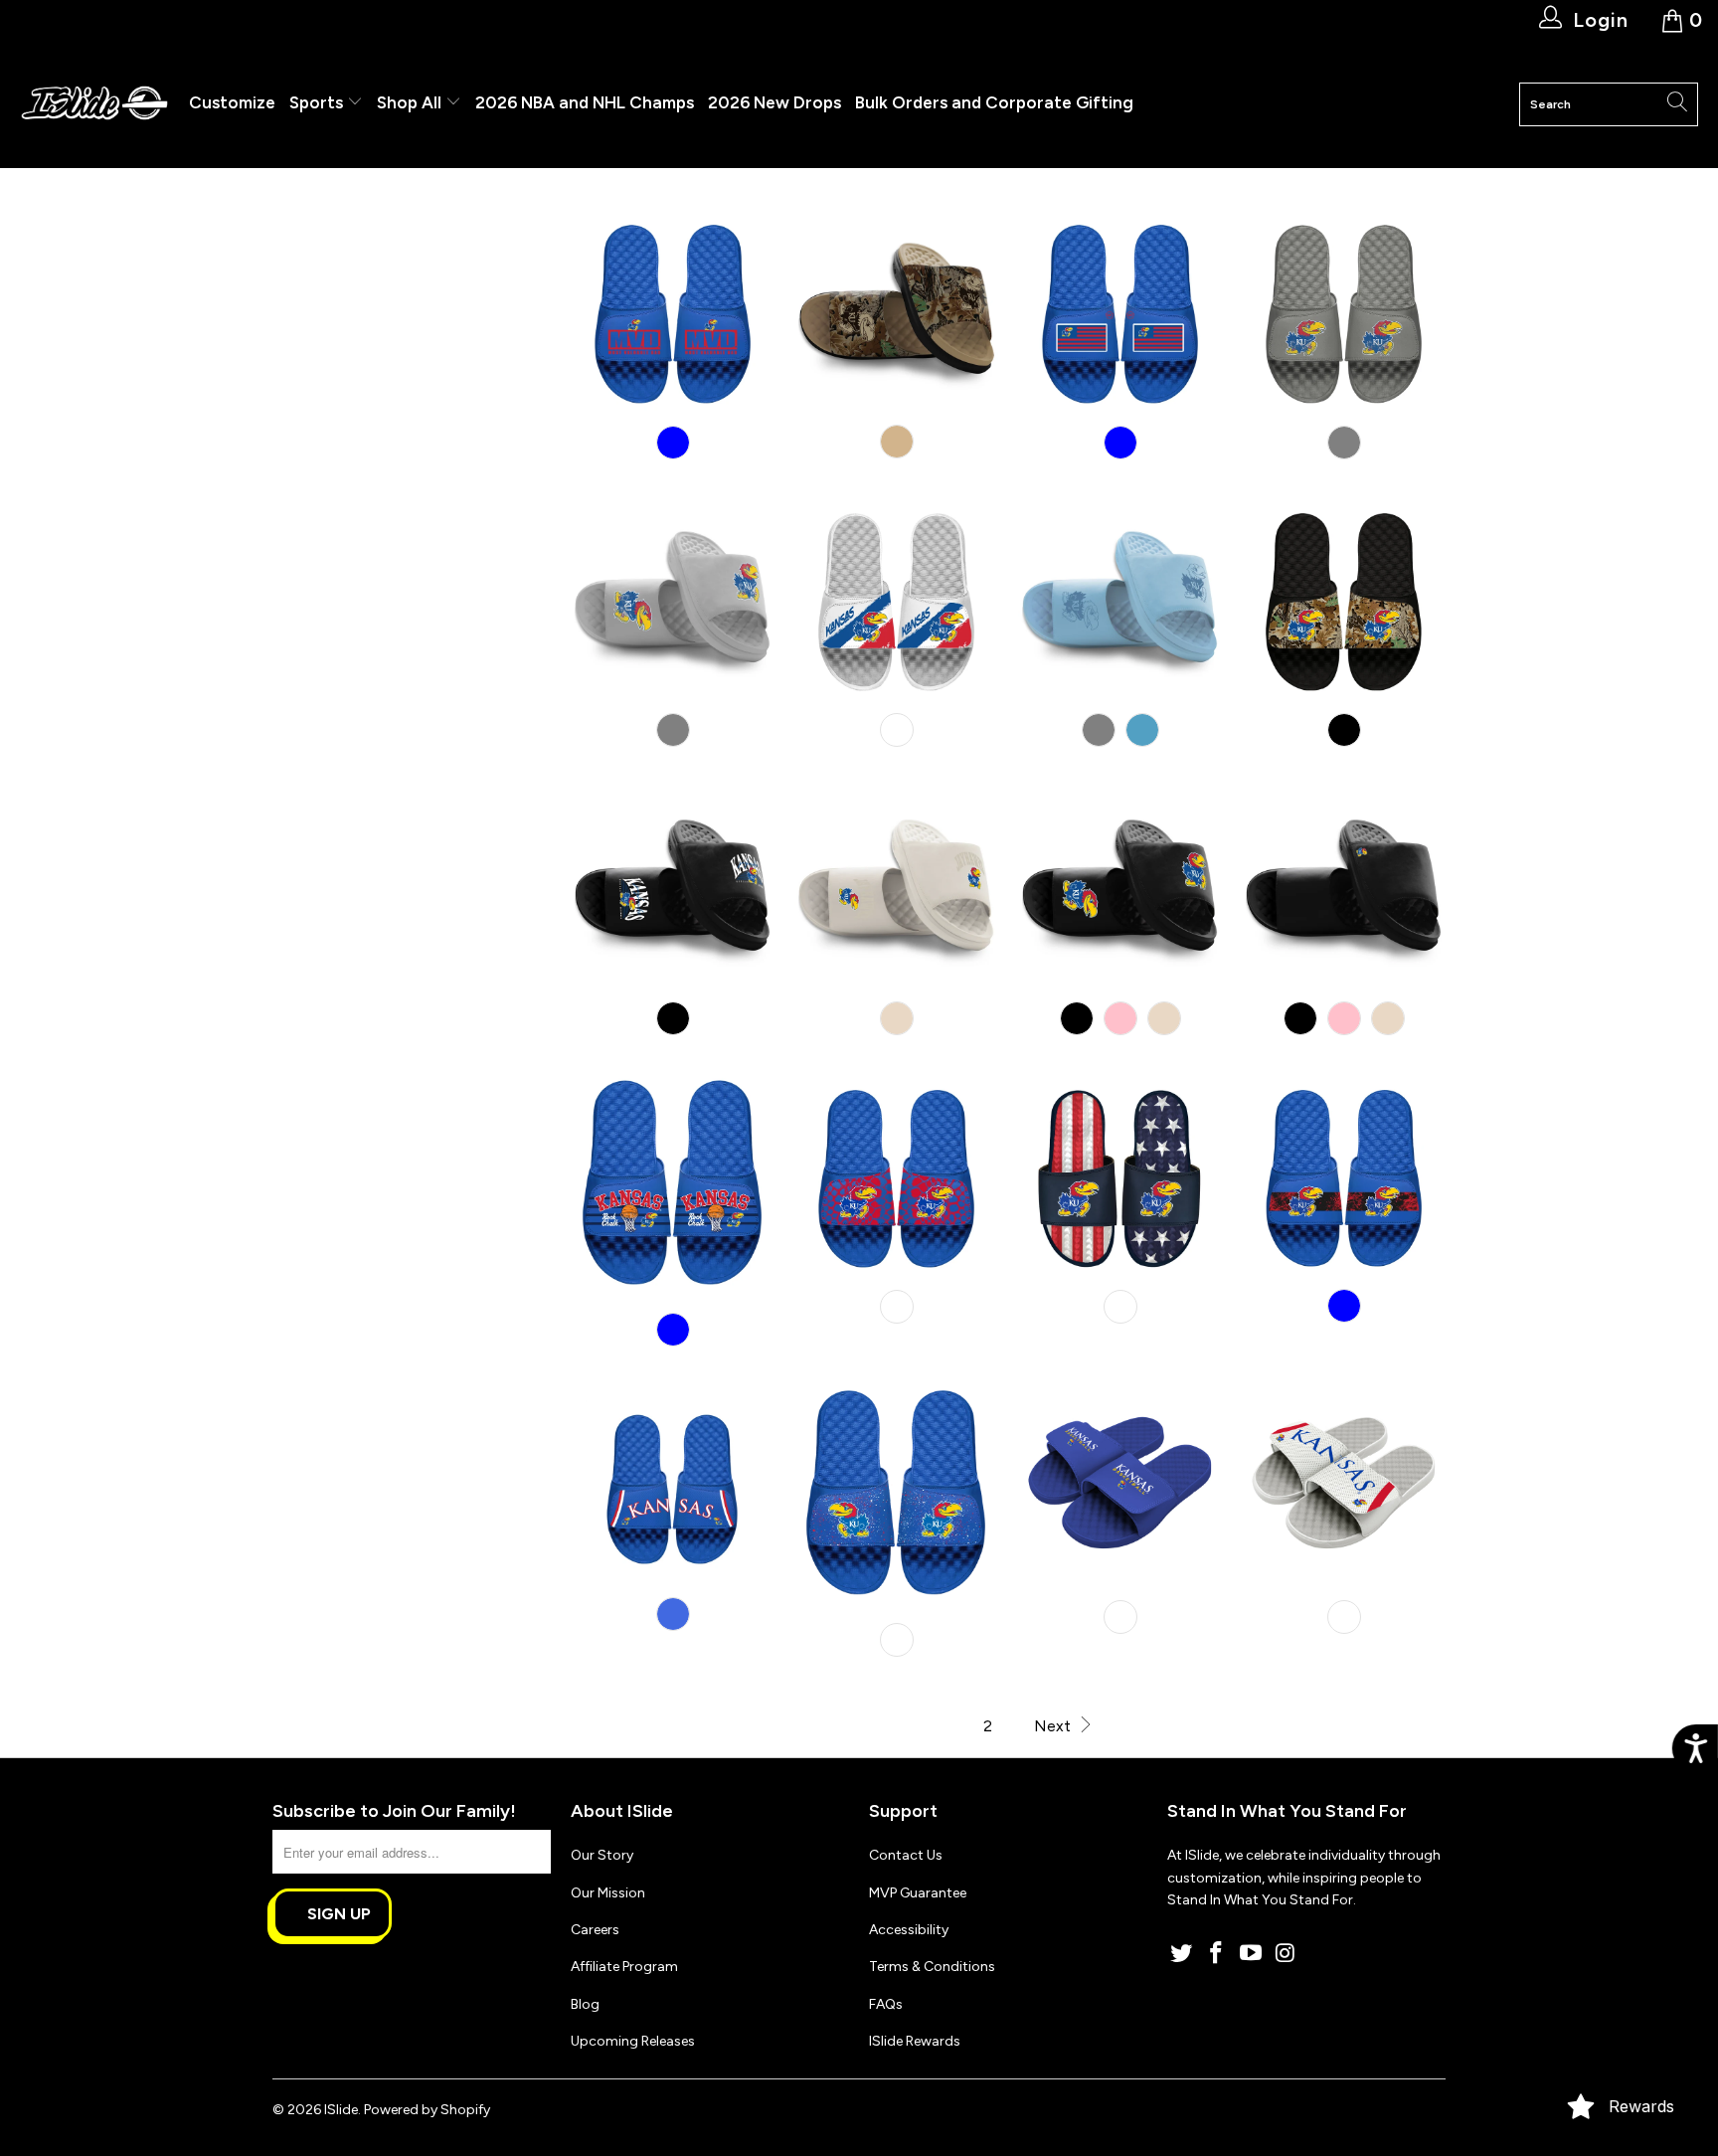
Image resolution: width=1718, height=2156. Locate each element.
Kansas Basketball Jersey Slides (1344, 1485)
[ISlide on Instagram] (1286, 1954)
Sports (318, 102)
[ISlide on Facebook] (1217, 1954)
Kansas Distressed (1344, 1175)
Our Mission (608, 1893)
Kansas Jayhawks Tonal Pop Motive (896, 887)
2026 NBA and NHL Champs (585, 102)
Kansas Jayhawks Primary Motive (1120, 887)
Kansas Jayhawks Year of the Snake (896, 1175)
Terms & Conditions (932, 1967)
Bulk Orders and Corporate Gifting (994, 102)
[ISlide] (94, 104)
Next (1054, 1726)
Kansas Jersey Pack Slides (673, 1484)
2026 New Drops (774, 102)
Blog (585, 2004)
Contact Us (906, 1855)
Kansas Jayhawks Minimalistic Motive (1344, 887)
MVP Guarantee (918, 1893)
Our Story (602, 1855)
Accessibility (909, 1930)
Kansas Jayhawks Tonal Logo (1120, 598)
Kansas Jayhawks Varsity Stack (673, 887)
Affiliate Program (624, 1967)
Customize (232, 102)
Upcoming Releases (633, 2041)
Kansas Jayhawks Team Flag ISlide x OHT (1120, 310)
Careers (595, 1930)
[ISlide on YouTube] (1251, 1954)
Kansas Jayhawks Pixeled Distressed (1344, 310)
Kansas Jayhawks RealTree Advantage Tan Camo (896, 310)
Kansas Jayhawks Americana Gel (1120, 1175)
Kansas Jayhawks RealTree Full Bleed (1344, 598)
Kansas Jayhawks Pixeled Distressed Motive (673, 598)
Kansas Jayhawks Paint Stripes (896, 598)
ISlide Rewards (915, 2041)
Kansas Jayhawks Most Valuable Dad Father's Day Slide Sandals (673, 310)
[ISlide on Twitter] (1182, 1954)
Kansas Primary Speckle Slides (896, 1497)
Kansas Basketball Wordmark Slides (1120, 1485)
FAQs (886, 2004)
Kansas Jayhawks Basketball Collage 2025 (673, 1186)
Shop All (409, 102)
